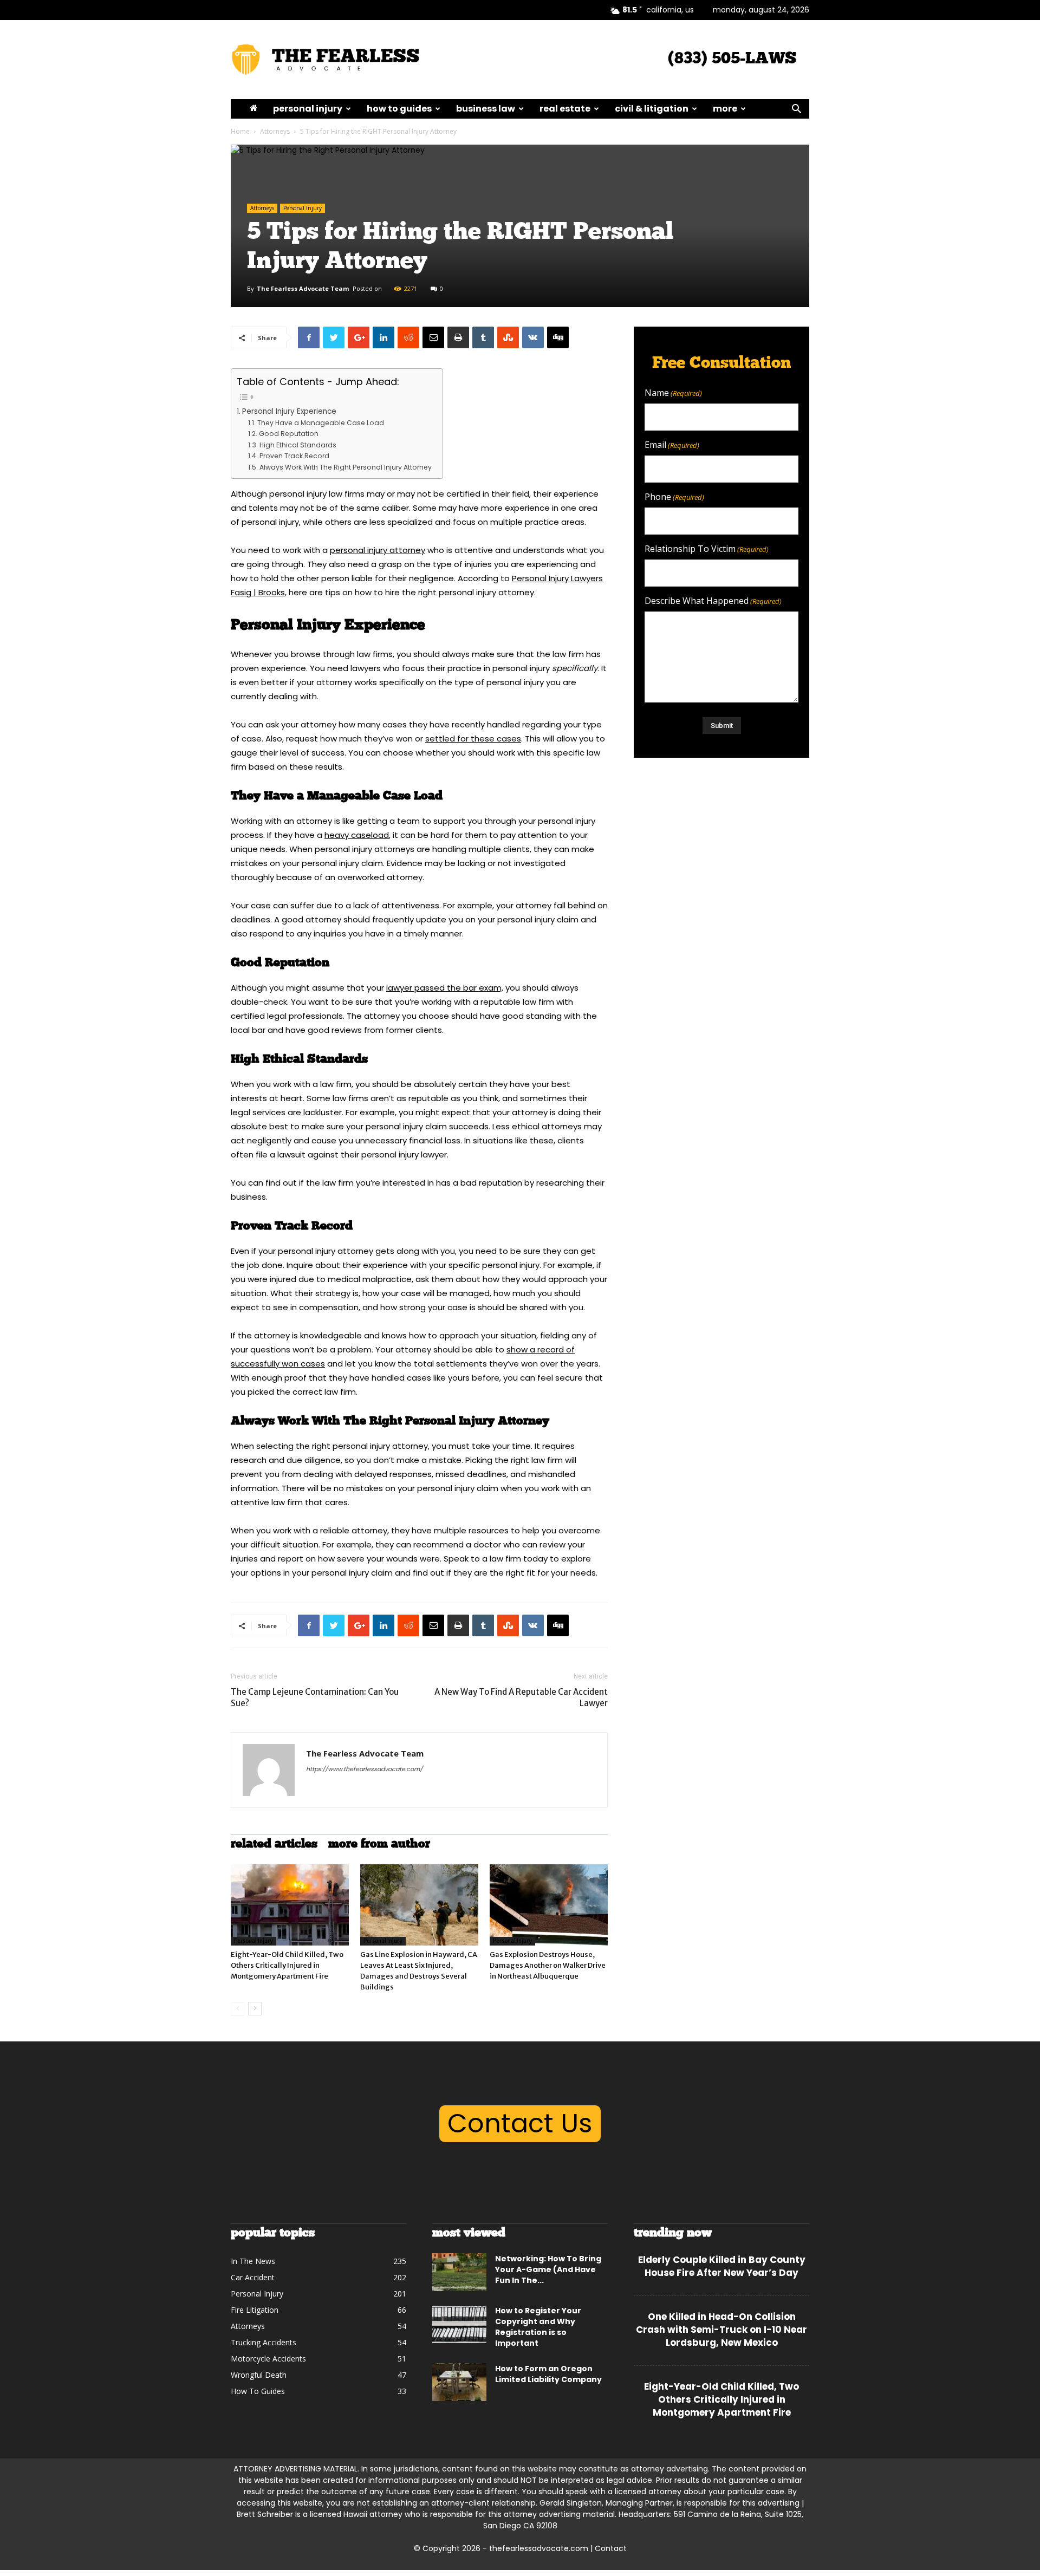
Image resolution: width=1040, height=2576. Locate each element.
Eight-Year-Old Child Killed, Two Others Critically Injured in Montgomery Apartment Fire (287, 1965)
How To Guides (399, 109)
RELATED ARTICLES (274, 1845)
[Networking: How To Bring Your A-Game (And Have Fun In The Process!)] (459, 2272)
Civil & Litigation (652, 109)
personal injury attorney (378, 550)
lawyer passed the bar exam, (445, 988)
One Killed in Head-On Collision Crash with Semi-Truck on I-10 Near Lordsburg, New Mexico (721, 2330)
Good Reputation (288, 434)
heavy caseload (357, 835)
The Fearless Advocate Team (303, 288)
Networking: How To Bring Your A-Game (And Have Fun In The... (548, 2269)
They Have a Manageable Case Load (320, 423)
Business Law (486, 109)
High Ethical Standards (298, 445)
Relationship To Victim (707, 549)
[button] (796, 110)
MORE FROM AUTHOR (379, 1845)
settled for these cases (473, 739)
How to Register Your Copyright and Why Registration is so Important (538, 2327)
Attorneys (275, 131)
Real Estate (565, 109)
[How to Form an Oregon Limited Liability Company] (459, 2382)
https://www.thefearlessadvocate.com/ (364, 1769)
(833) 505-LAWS (732, 59)
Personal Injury (308, 109)
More (725, 109)
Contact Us (520, 2123)
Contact (611, 2548)
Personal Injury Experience (289, 411)
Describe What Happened (713, 601)
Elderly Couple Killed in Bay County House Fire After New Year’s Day (722, 2266)
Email (672, 445)
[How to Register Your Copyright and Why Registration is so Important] (459, 2324)
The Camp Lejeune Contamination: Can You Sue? (315, 1697)
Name (673, 393)
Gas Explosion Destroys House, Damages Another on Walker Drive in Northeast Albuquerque (548, 1965)
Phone (674, 497)
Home (240, 131)
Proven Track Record (294, 456)
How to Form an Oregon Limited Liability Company (548, 2374)
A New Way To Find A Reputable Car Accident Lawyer (521, 1697)
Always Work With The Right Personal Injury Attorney (345, 467)
